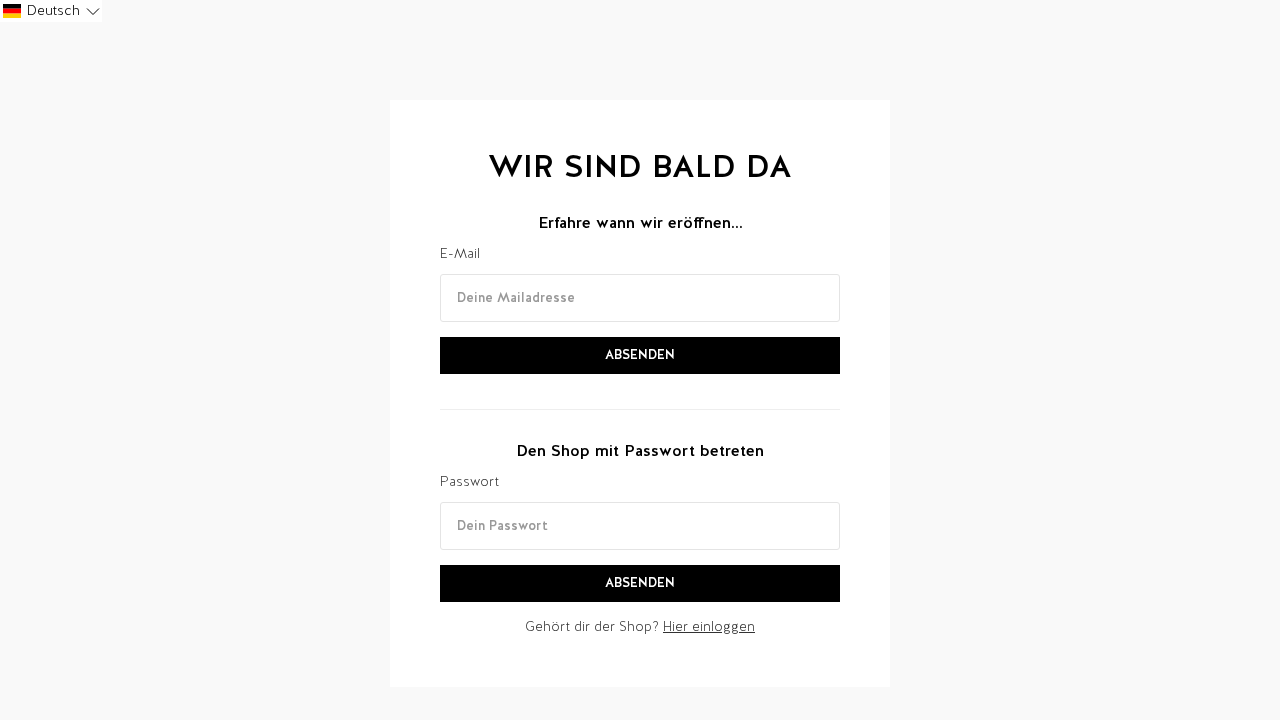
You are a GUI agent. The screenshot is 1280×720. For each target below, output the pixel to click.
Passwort (469, 481)
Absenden (640, 354)
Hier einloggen (709, 626)
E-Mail (460, 253)
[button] (51, 11)
